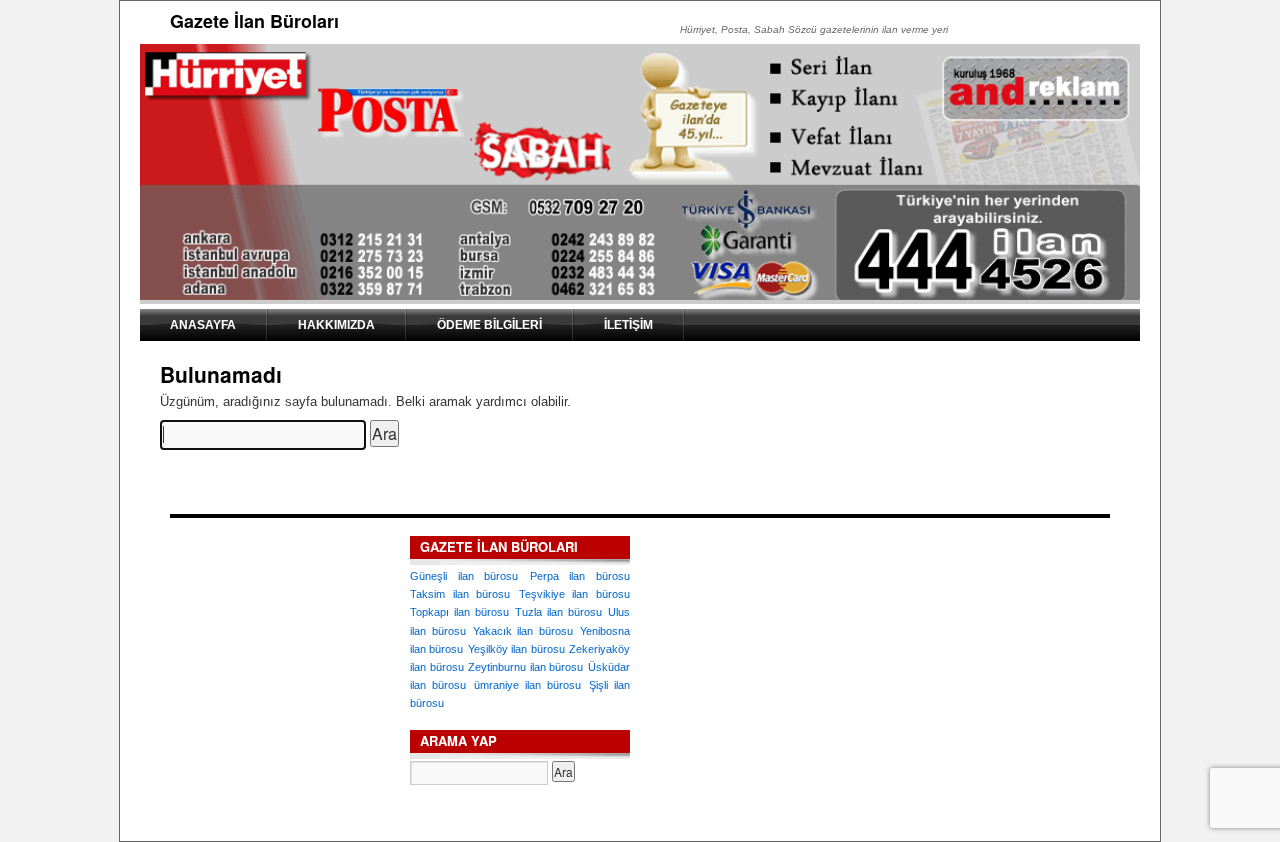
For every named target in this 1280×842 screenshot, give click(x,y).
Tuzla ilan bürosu (558, 612)
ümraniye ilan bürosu (528, 685)
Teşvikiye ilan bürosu (574, 594)
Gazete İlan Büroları (254, 21)
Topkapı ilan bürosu (459, 612)
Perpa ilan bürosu (580, 576)
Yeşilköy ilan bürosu (516, 649)
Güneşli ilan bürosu (464, 576)
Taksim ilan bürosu (460, 594)
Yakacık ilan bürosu (523, 631)
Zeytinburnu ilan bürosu (525, 667)
